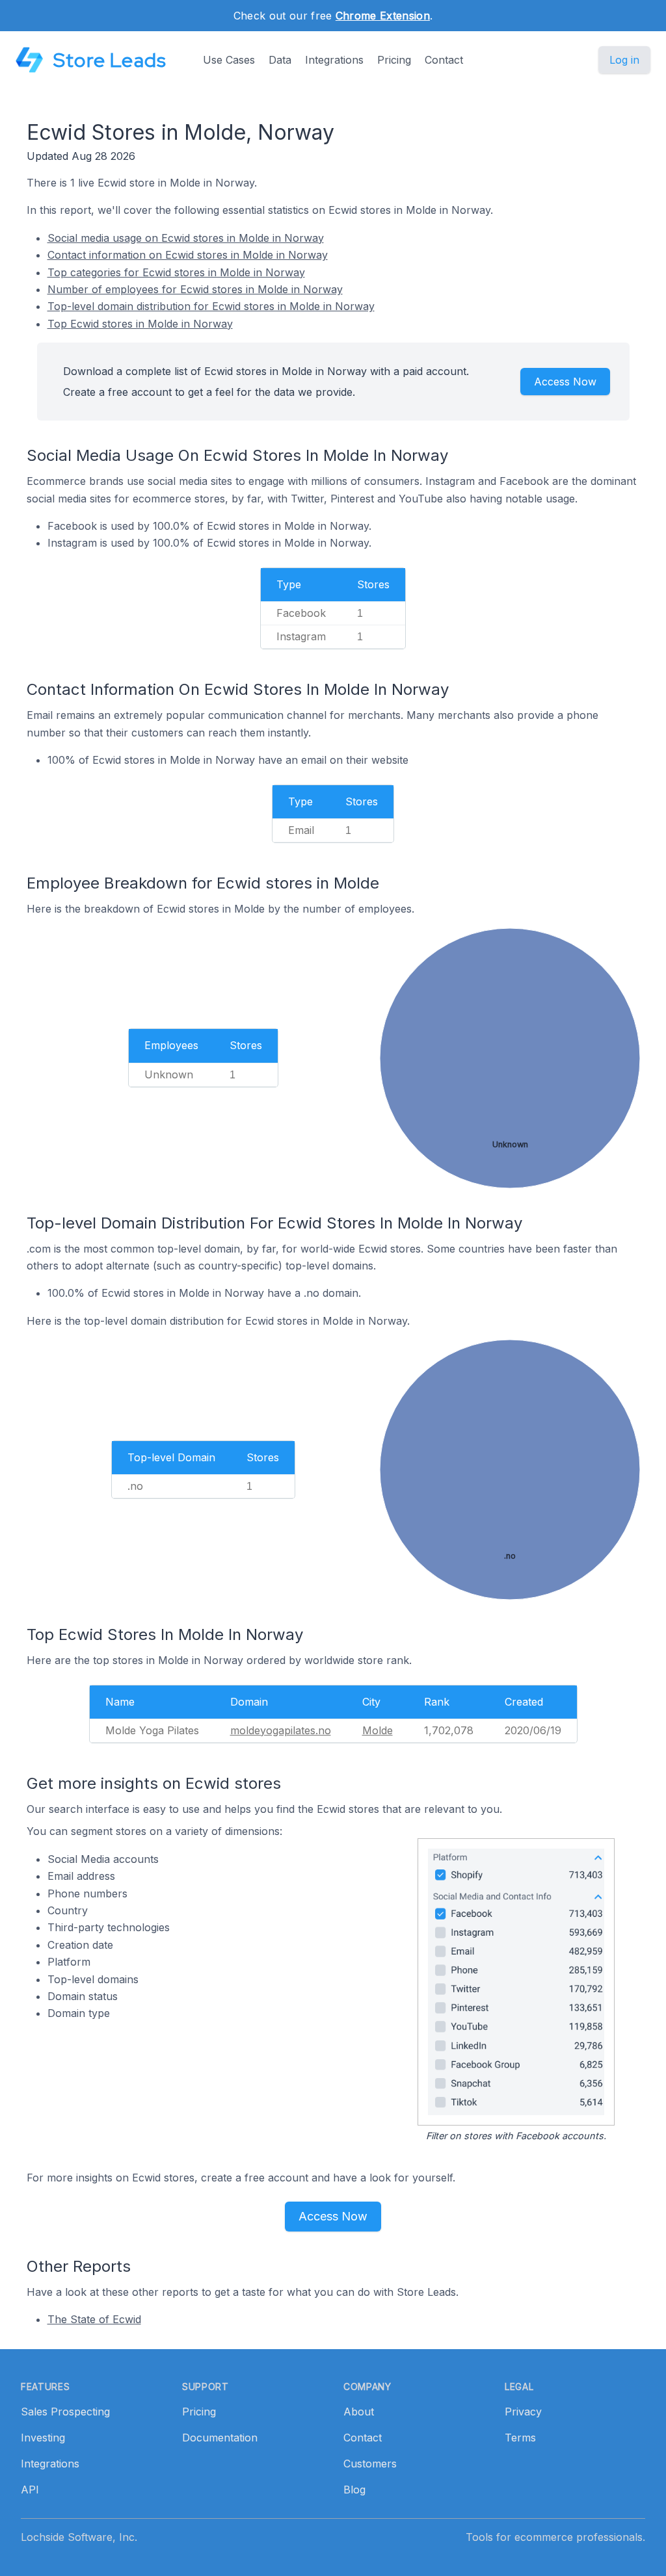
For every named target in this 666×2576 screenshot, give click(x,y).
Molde (378, 1730)
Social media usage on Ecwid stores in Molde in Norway (186, 238)
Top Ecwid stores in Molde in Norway (140, 324)
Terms (520, 2438)
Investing (43, 2438)
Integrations (334, 60)
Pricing (394, 60)
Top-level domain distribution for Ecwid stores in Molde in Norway (211, 306)
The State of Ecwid (94, 2319)
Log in (624, 60)
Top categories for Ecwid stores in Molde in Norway (176, 272)
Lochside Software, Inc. (79, 2537)
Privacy (523, 2412)
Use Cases (229, 60)
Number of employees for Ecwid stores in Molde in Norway (195, 289)
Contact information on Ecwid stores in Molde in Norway (188, 255)
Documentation (220, 2438)
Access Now (565, 382)
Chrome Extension (383, 16)
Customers (370, 2464)
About (359, 2412)
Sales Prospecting (65, 2412)
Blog (354, 2490)
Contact (444, 60)
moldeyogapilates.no (281, 1730)
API (30, 2490)
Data (280, 60)
